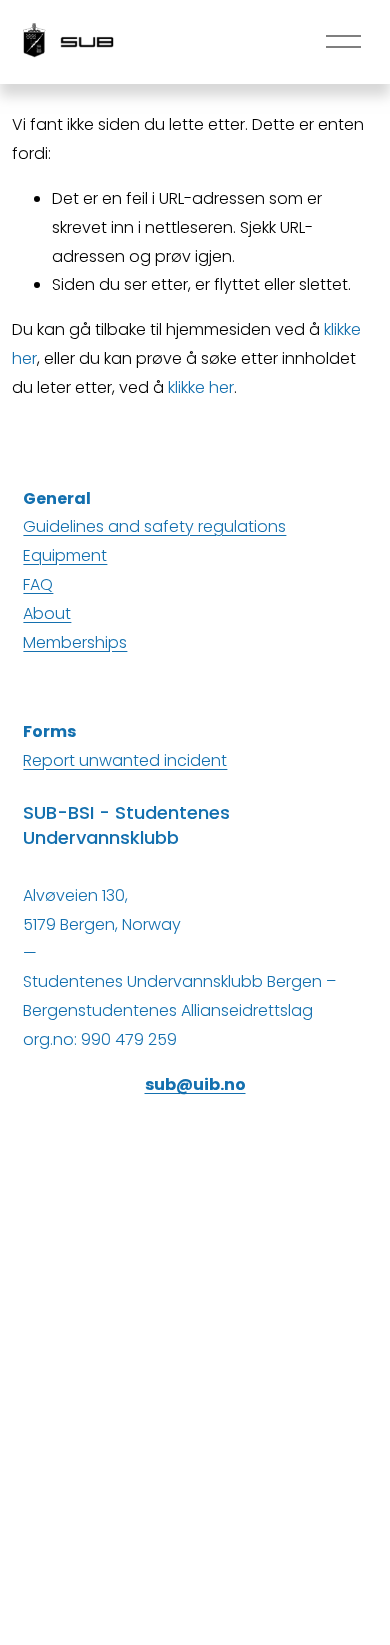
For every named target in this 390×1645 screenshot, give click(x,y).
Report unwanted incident (125, 760)
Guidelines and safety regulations (154, 526)
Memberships (75, 642)
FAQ (38, 584)
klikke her (201, 387)
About (47, 613)
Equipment (65, 555)
